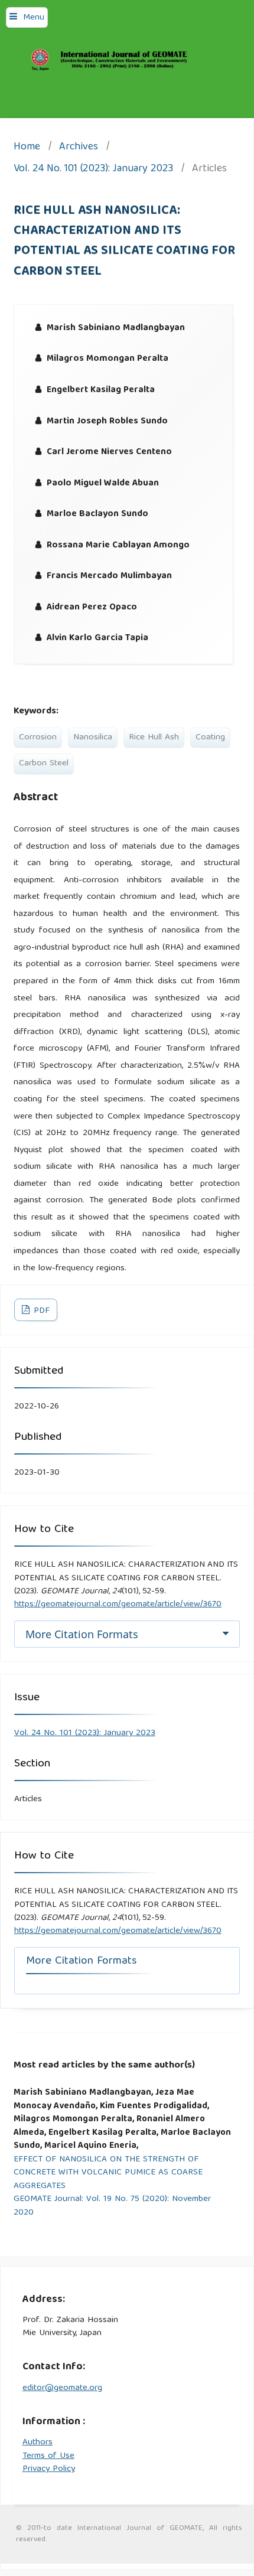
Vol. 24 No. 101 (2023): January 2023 (93, 170)
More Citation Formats (82, 1634)
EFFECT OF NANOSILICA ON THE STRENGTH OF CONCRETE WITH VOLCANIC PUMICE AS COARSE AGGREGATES (108, 2173)
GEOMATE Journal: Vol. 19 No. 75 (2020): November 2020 (112, 2206)
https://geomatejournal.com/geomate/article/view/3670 (118, 1605)
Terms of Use (48, 2456)
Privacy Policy (49, 2469)
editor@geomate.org (62, 2388)
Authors (38, 2443)
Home (27, 148)
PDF (40, 1311)
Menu (34, 18)
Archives (79, 148)
